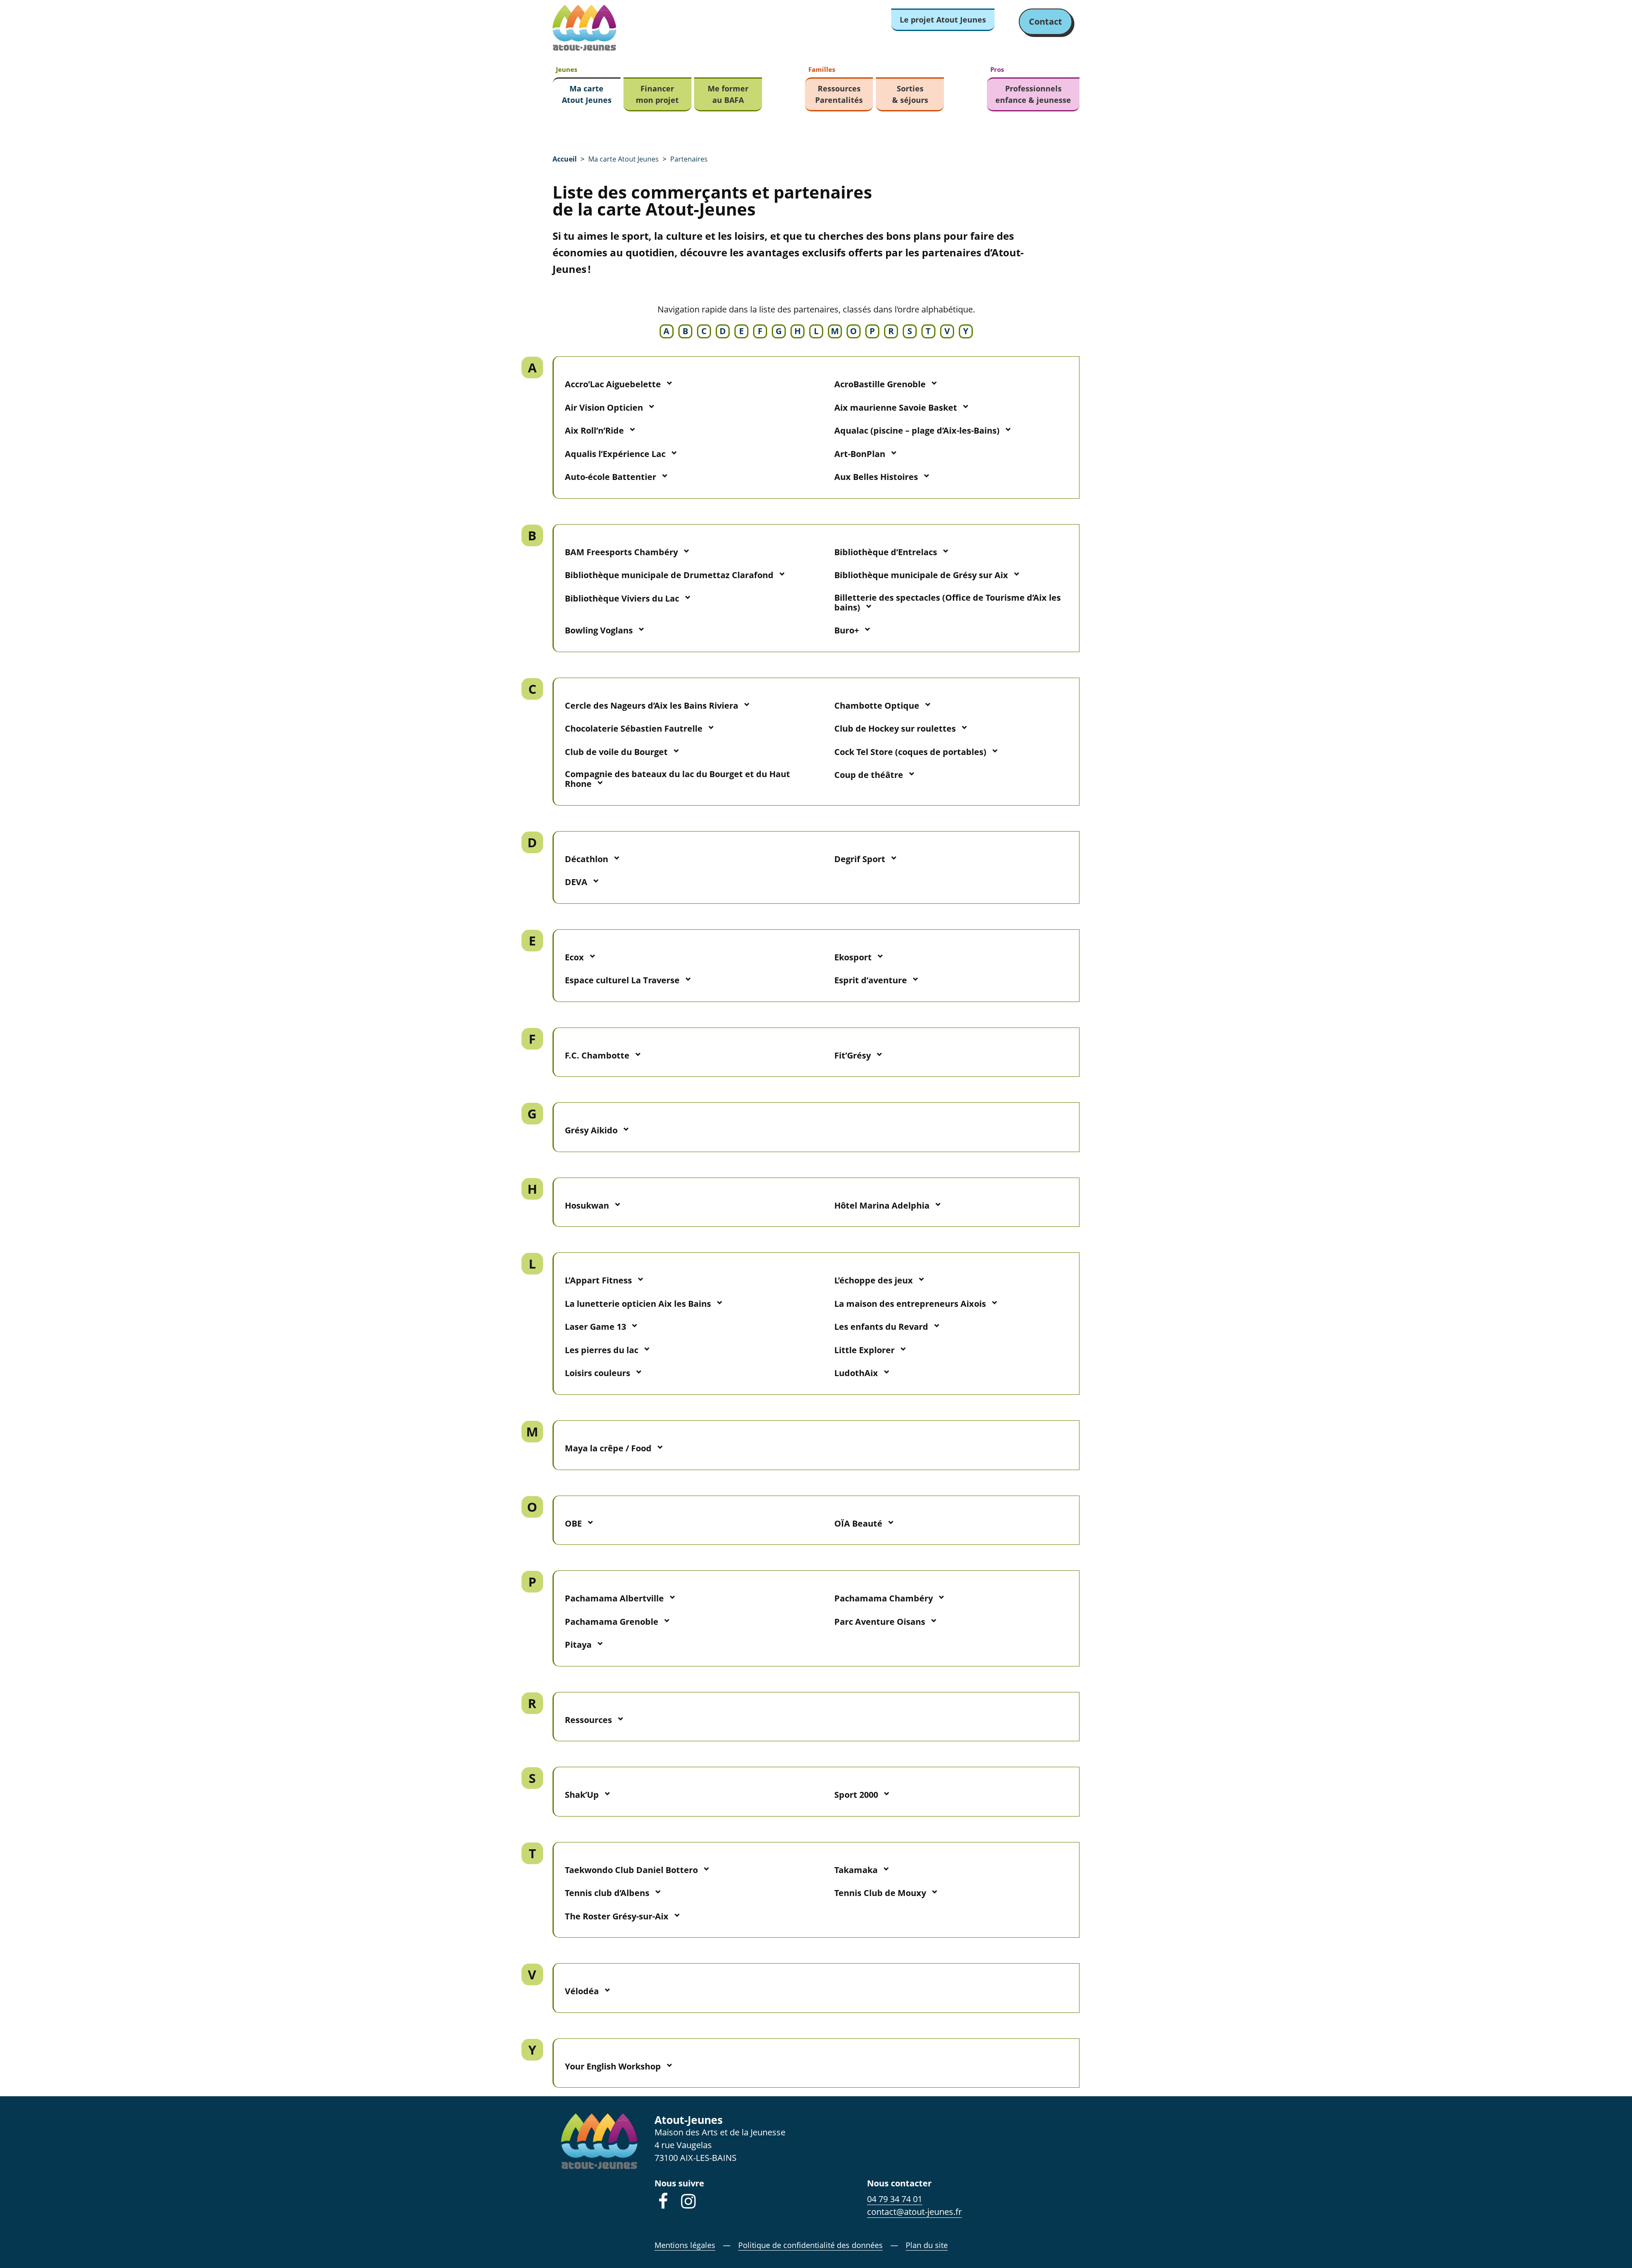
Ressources (588, 1720)
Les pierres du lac (602, 1350)
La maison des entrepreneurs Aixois (910, 1304)
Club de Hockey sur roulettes (895, 728)
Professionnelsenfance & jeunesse (1033, 94)
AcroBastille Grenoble (880, 384)
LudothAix (856, 1373)
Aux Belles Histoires (876, 477)
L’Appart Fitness (598, 1280)
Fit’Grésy (853, 1055)
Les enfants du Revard (881, 1327)
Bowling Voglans (599, 630)
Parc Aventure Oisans (880, 1622)
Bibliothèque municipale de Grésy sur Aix (921, 575)
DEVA (576, 882)
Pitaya (578, 1645)
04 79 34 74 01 (895, 2199)
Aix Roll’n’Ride (594, 430)
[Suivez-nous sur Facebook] (663, 2201)
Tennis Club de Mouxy (880, 1893)
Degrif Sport (860, 859)
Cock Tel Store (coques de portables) (910, 752)
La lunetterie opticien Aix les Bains (638, 1304)
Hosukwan (587, 1205)
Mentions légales (685, 2245)
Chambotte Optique (877, 705)
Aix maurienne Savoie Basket (896, 407)
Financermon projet (657, 94)
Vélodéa (582, 1991)
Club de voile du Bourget (616, 752)
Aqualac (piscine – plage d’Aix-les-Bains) (917, 430)
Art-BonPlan (860, 454)
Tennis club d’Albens (607, 1893)
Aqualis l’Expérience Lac (615, 454)
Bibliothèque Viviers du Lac (622, 598)
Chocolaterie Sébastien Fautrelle (634, 728)
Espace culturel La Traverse (622, 980)
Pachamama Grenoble (612, 1622)
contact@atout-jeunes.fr (914, 2212)
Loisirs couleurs (598, 1373)
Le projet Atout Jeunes (943, 20)
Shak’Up (582, 1795)
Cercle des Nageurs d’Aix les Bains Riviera (652, 705)
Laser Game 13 (595, 1327)
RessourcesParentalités (839, 94)
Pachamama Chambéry (884, 1598)
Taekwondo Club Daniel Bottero (631, 1870)
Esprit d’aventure (871, 980)
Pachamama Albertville (614, 1598)
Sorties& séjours (910, 94)
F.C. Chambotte (597, 1055)
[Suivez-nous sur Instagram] (688, 2201)
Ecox (574, 957)
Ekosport (853, 957)
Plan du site (927, 2245)
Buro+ (847, 630)
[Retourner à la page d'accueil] (584, 28)
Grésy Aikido (591, 1130)
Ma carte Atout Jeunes (623, 159)
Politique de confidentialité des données (810, 2245)
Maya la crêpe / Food (608, 1448)
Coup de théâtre (869, 775)
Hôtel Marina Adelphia (882, 1205)
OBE (573, 1523)
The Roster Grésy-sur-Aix (617, 1916)
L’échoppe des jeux (874, 1280)
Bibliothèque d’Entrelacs (886, 552)
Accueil (565, 159)
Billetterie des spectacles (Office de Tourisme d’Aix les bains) (948, 602)
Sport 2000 (856, 1795)
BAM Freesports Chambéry (621, 552)
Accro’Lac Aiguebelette (613, 384)
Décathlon (586, 859)
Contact (1045, 21)
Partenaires (689, 159)
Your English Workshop (613, 2066)
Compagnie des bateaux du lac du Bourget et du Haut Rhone (677, 779)
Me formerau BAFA (728, 94)
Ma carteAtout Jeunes (587, 94)
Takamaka (856, 1870)
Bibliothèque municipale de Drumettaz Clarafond (669, 575)
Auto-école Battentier (611, 477)
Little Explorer (864, 1350)
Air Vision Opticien (604, 407)
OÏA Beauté (858, 1523)
